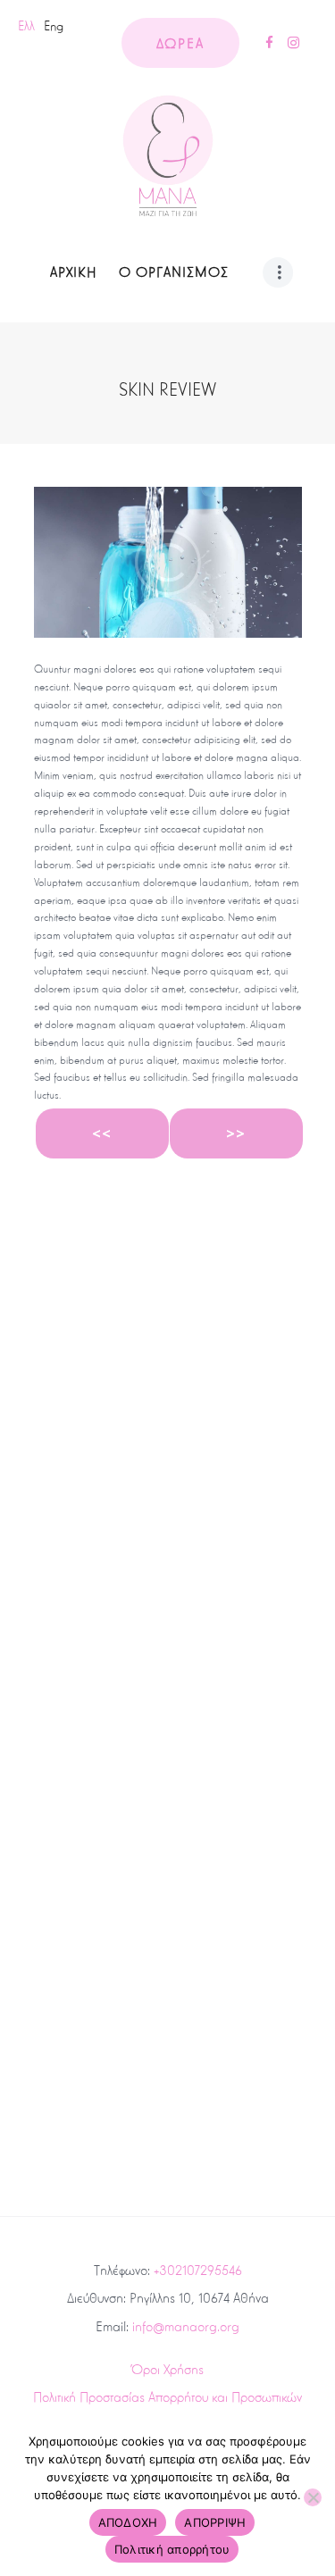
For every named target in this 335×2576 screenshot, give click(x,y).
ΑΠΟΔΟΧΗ (128, 2522)
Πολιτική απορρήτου (172, 2549)
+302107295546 (198, 2270)
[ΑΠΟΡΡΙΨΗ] (313, 2497)
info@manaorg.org (186, 2326)
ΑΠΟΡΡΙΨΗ (215, 2522)
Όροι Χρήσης (167, 2369)
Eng (54, 26)
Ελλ (26, 26)
